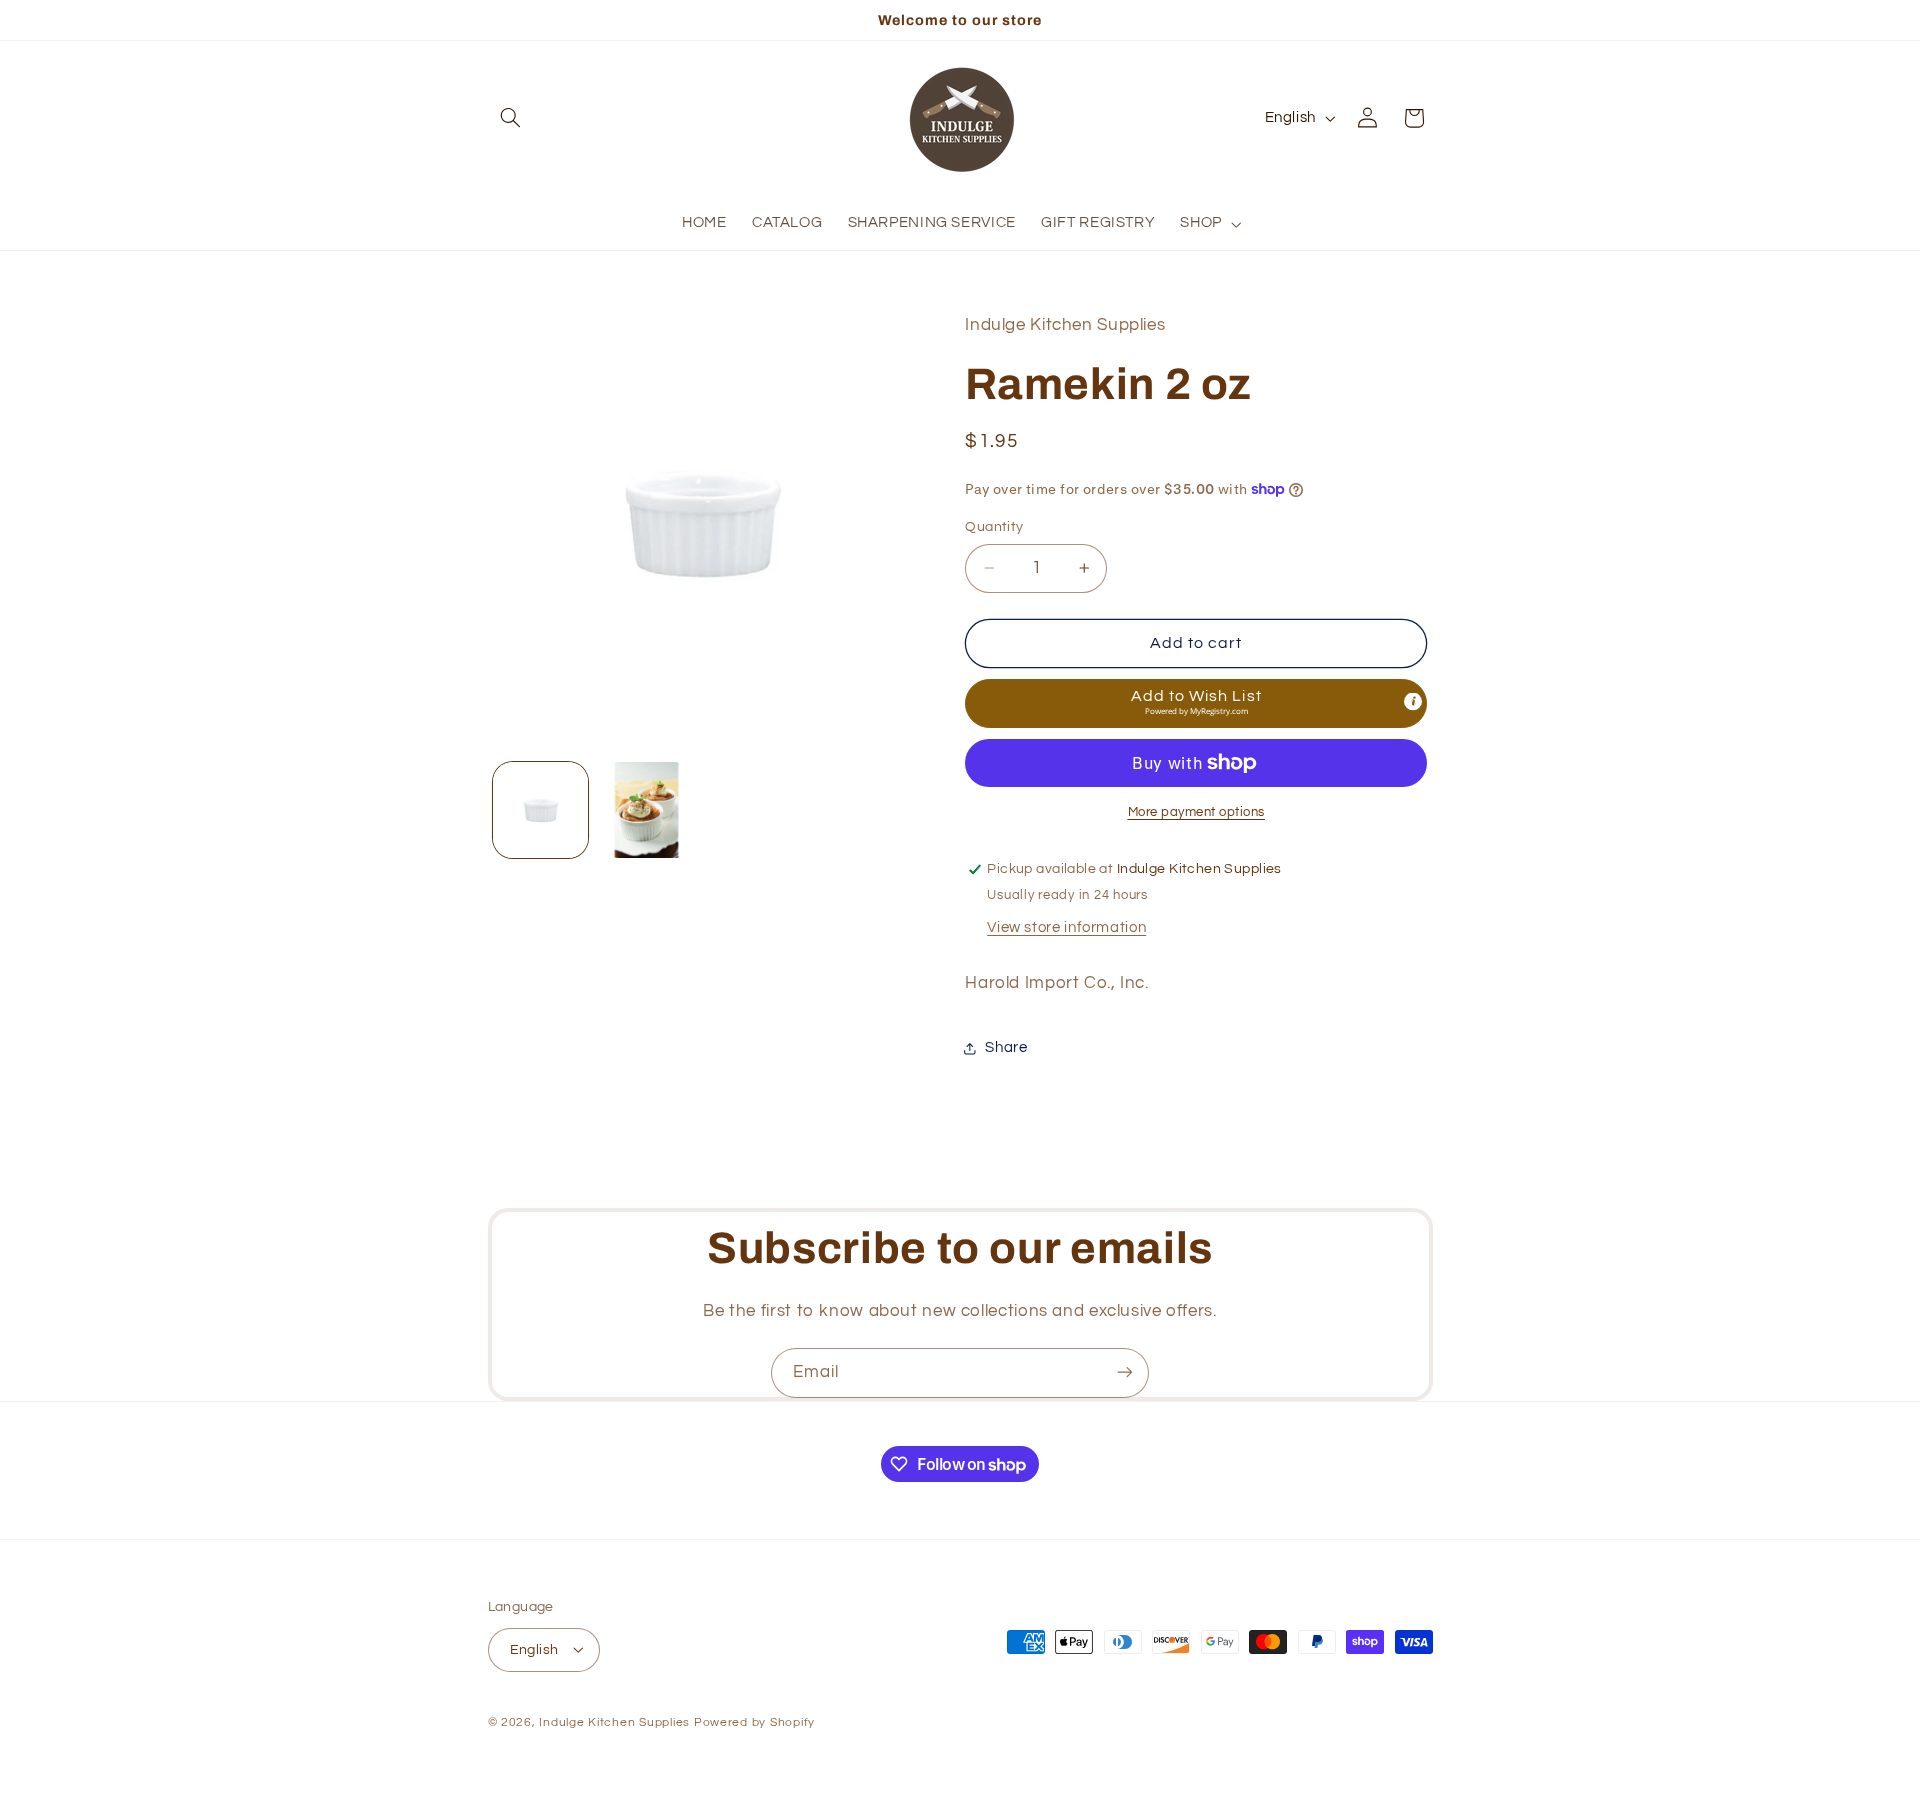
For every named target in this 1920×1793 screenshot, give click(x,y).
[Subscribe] (1125, 1372)
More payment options (1197, 812)
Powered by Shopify (754, 1721)
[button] (511, 118)
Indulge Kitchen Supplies (614, 1721)
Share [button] (1006, 1047)
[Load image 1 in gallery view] (540, 809)
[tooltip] (1413, 702)
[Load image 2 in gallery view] (646, 809)
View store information (1066, 927)
